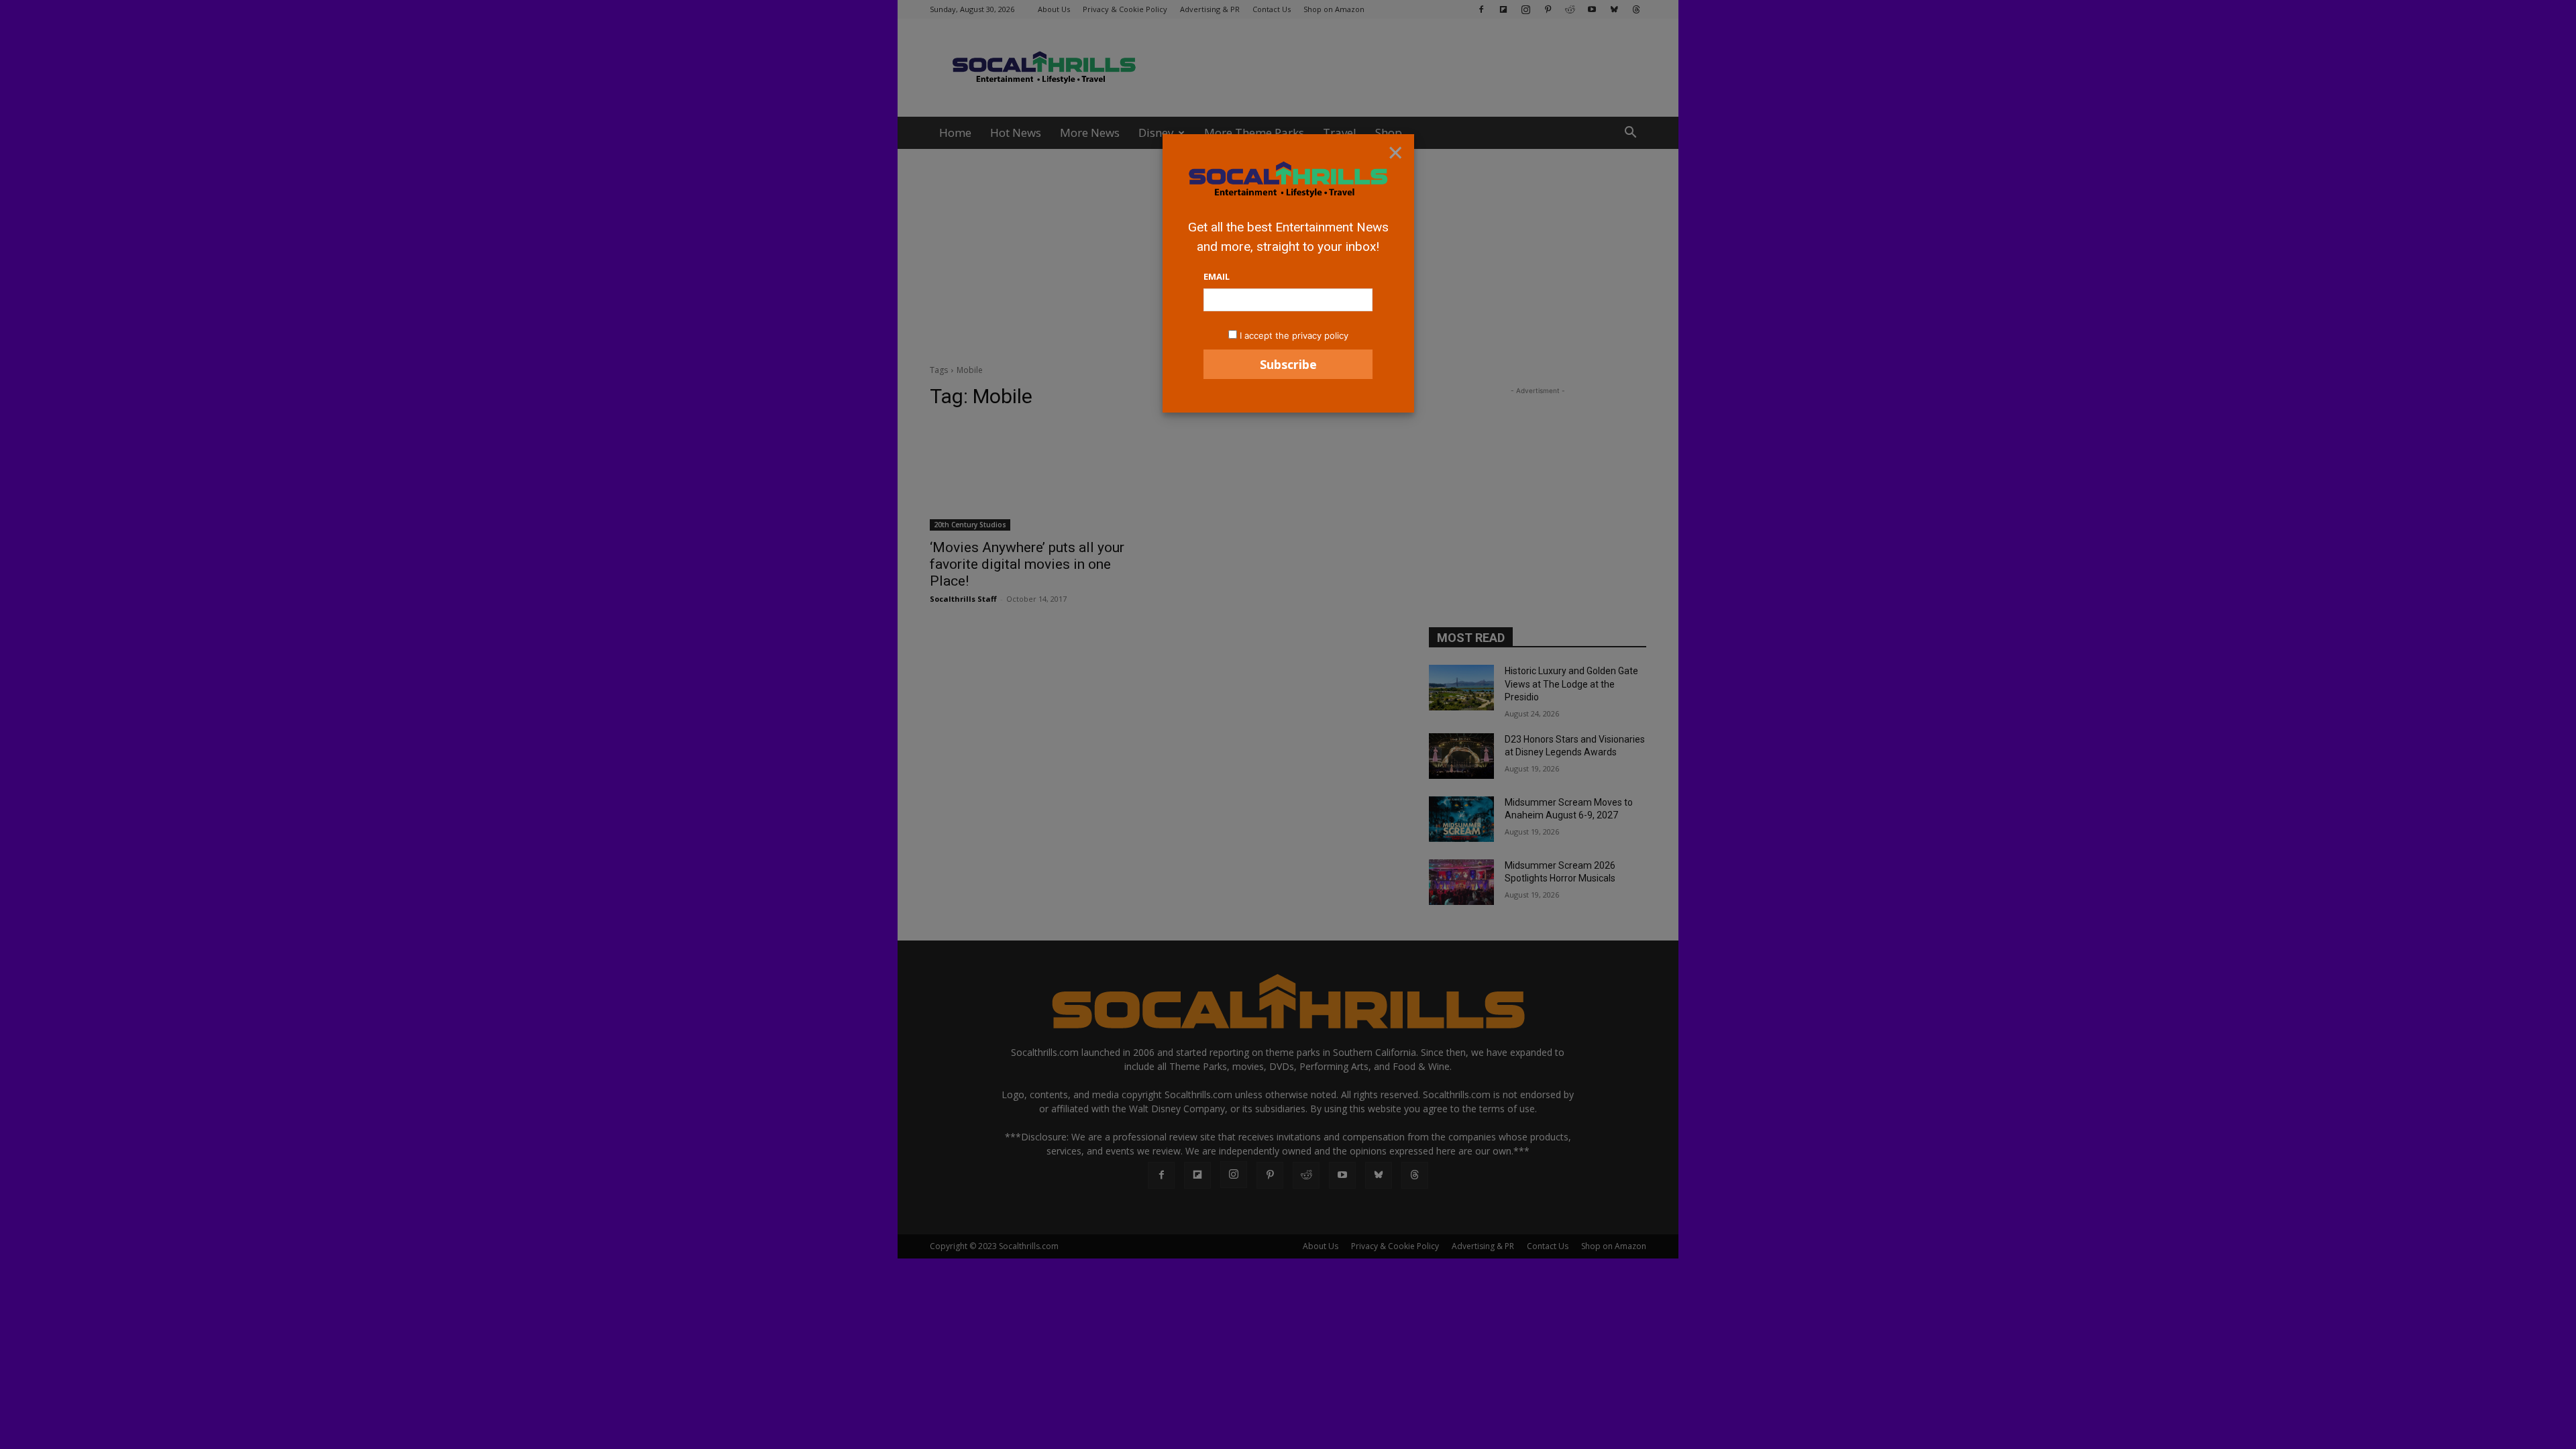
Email (1217, 276)
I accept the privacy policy (1294, 335)
